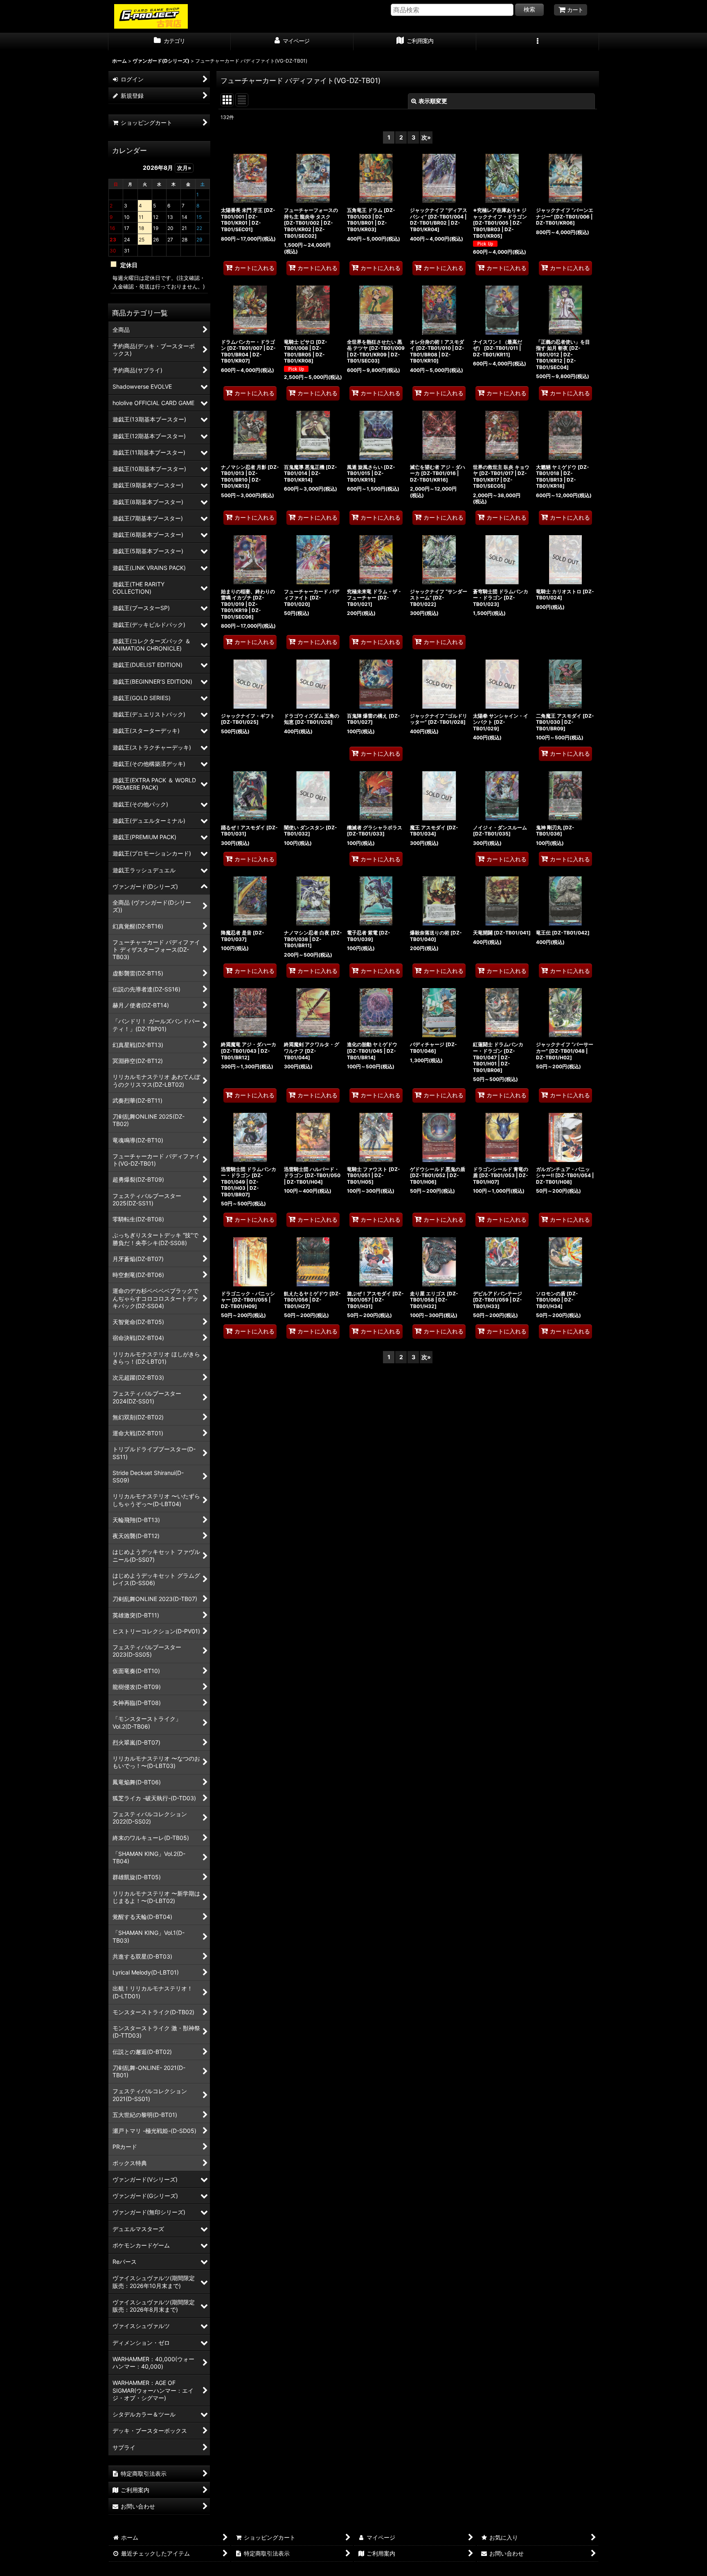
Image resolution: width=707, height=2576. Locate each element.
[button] (538, 42)
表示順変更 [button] (433, 101)
